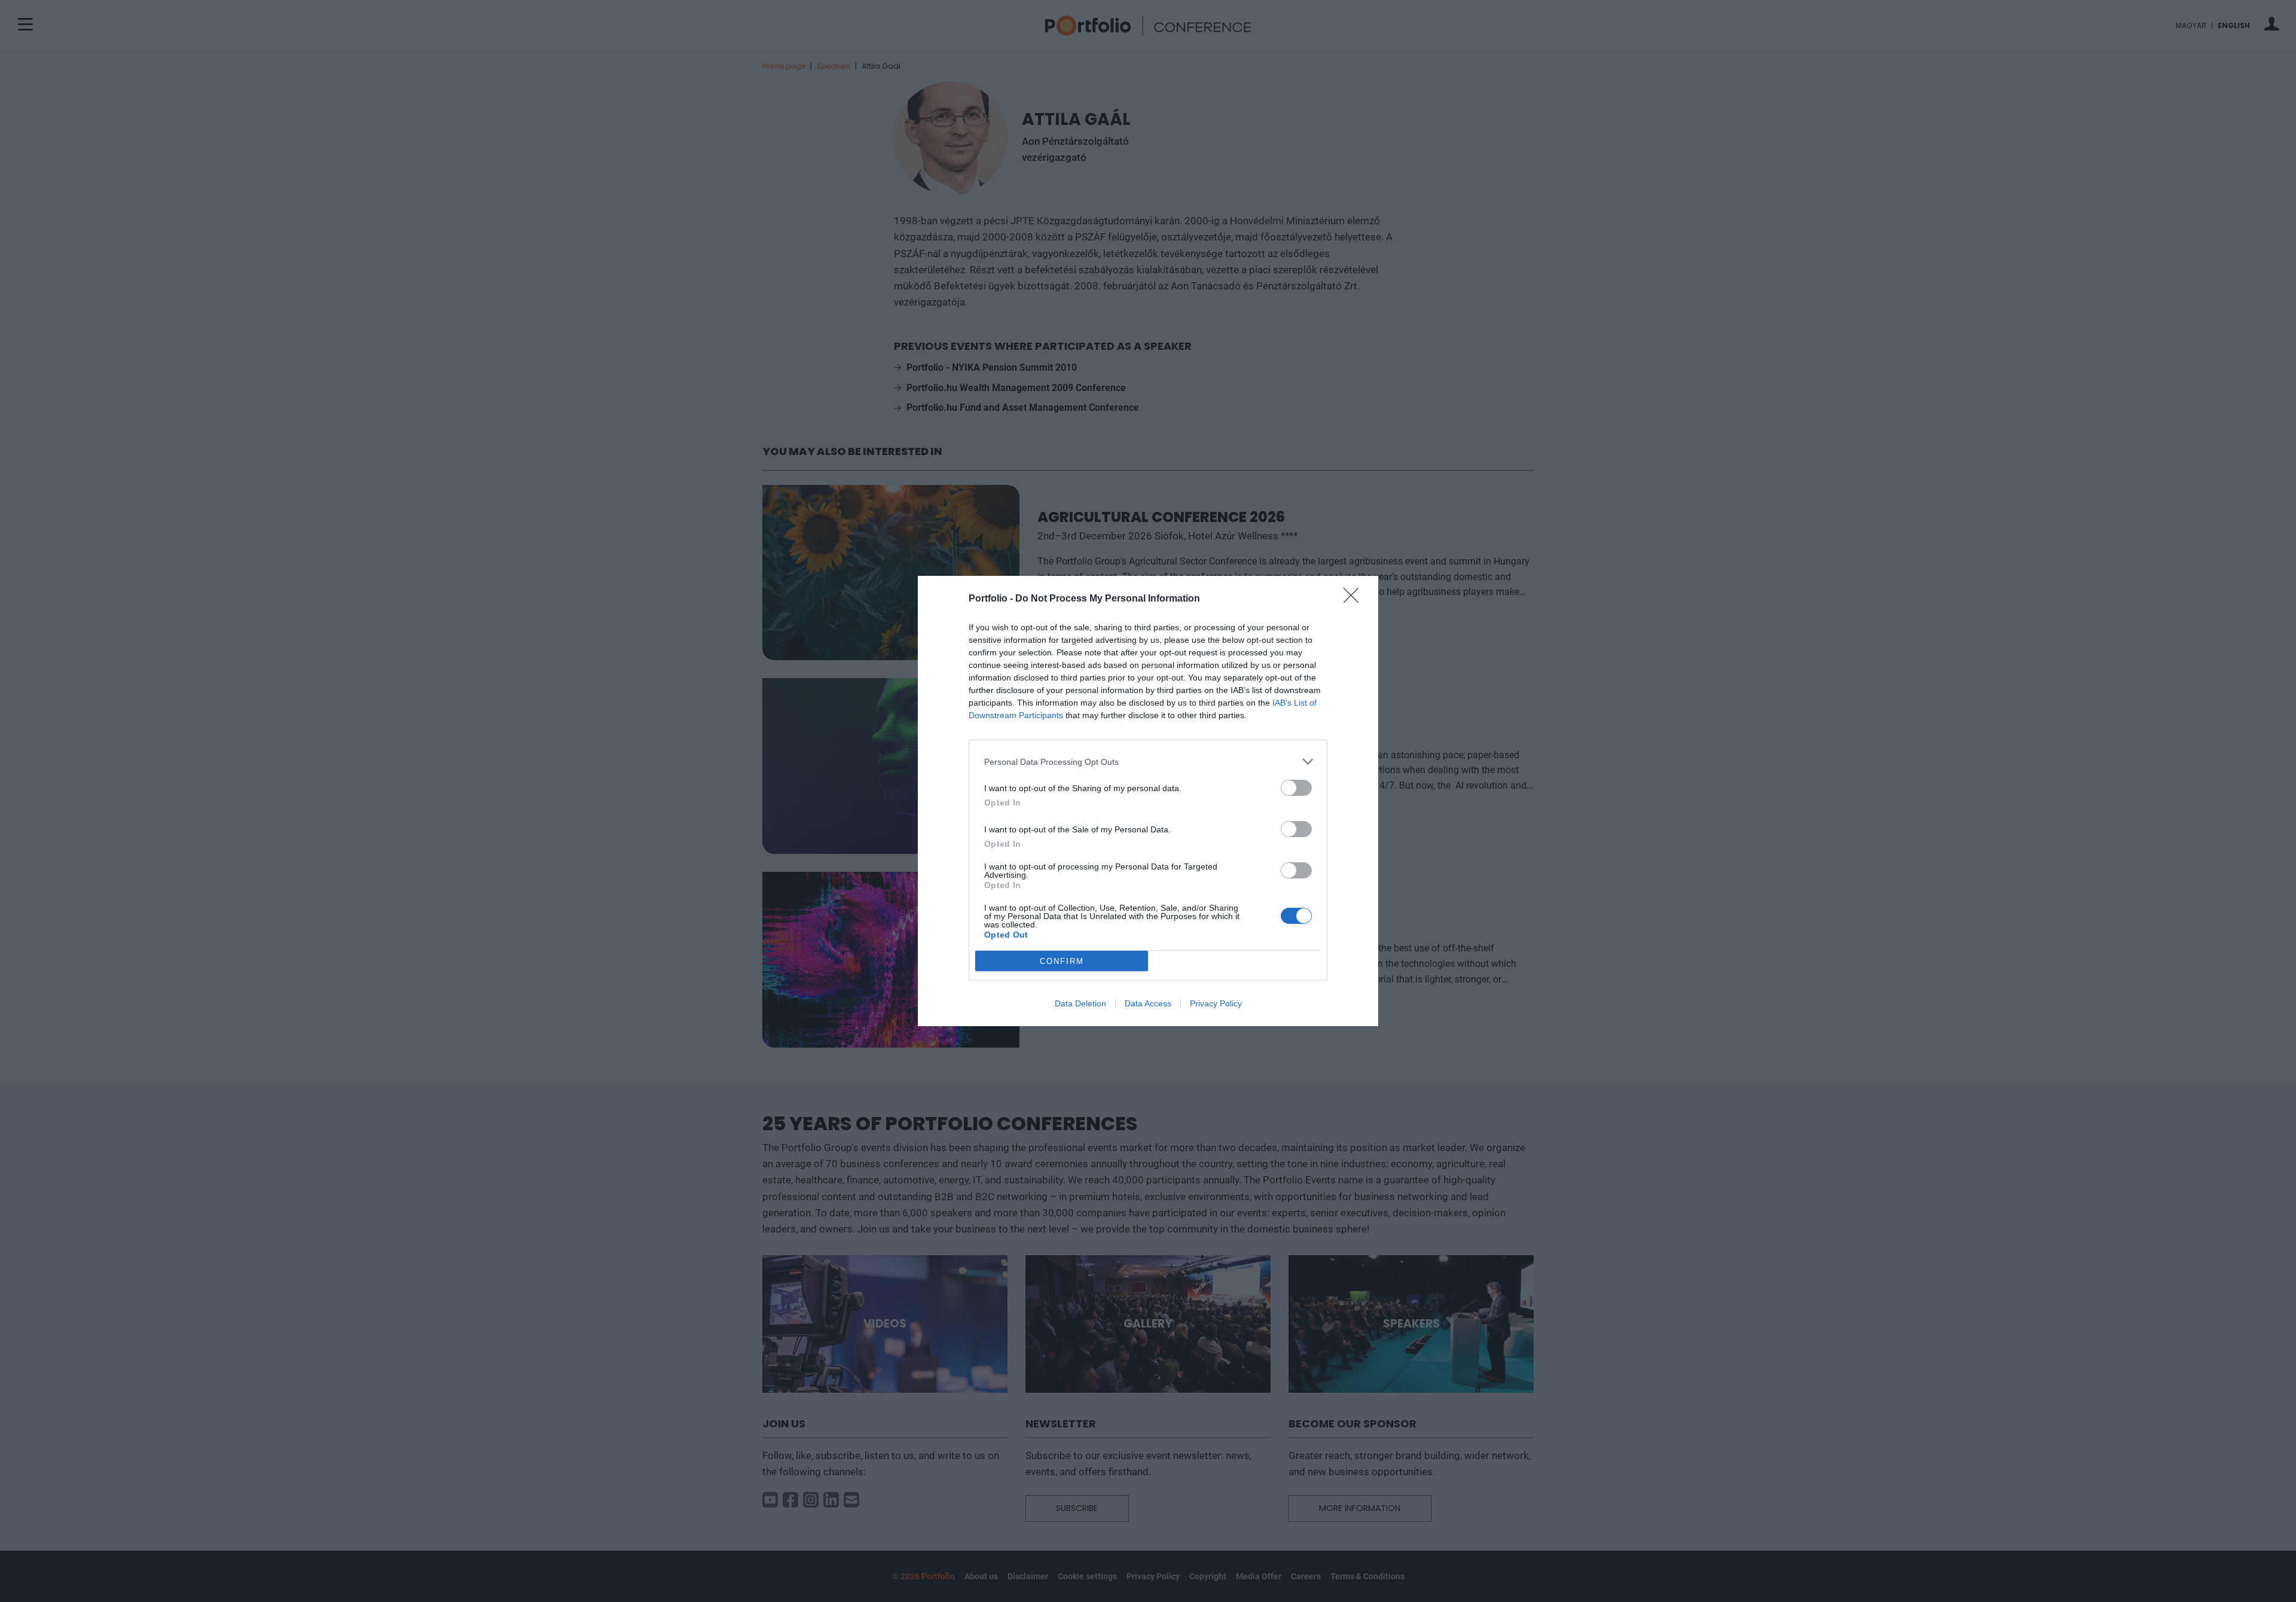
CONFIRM (1062, 961)
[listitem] (1148, 762)
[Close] (1355, 599)
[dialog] (1148, 801)
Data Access (1148, 1003)
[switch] (1296, 788)
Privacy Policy (1216, 1003)
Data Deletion (1080, 1003)
